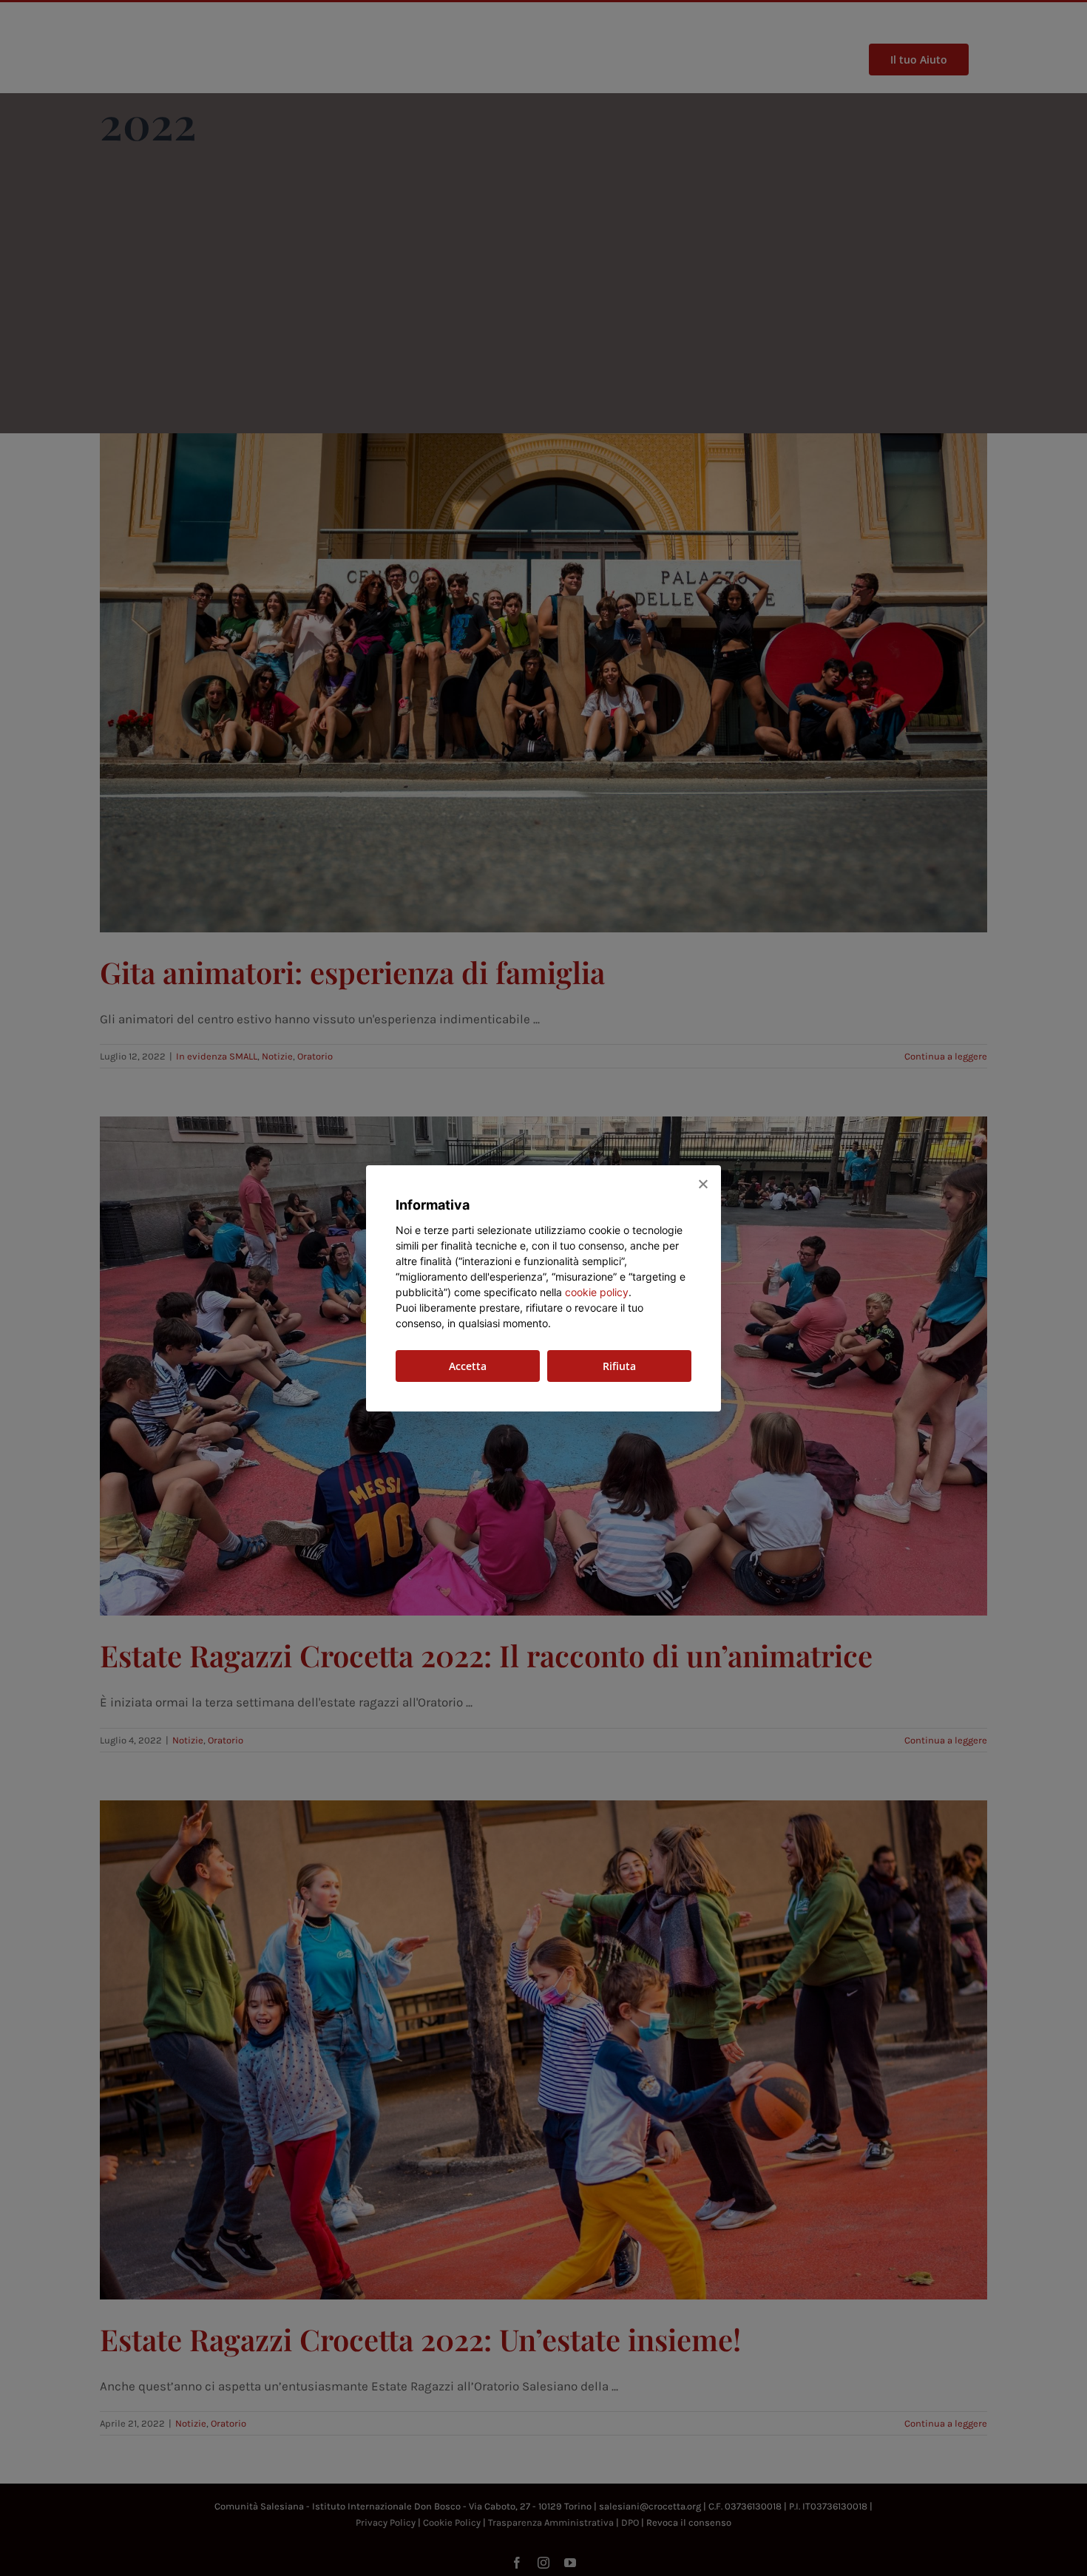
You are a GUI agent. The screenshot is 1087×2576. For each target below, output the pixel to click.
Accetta (468, 1366)
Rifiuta (619, 1366)
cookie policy (597, 1292)
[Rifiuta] (702, 1184)
